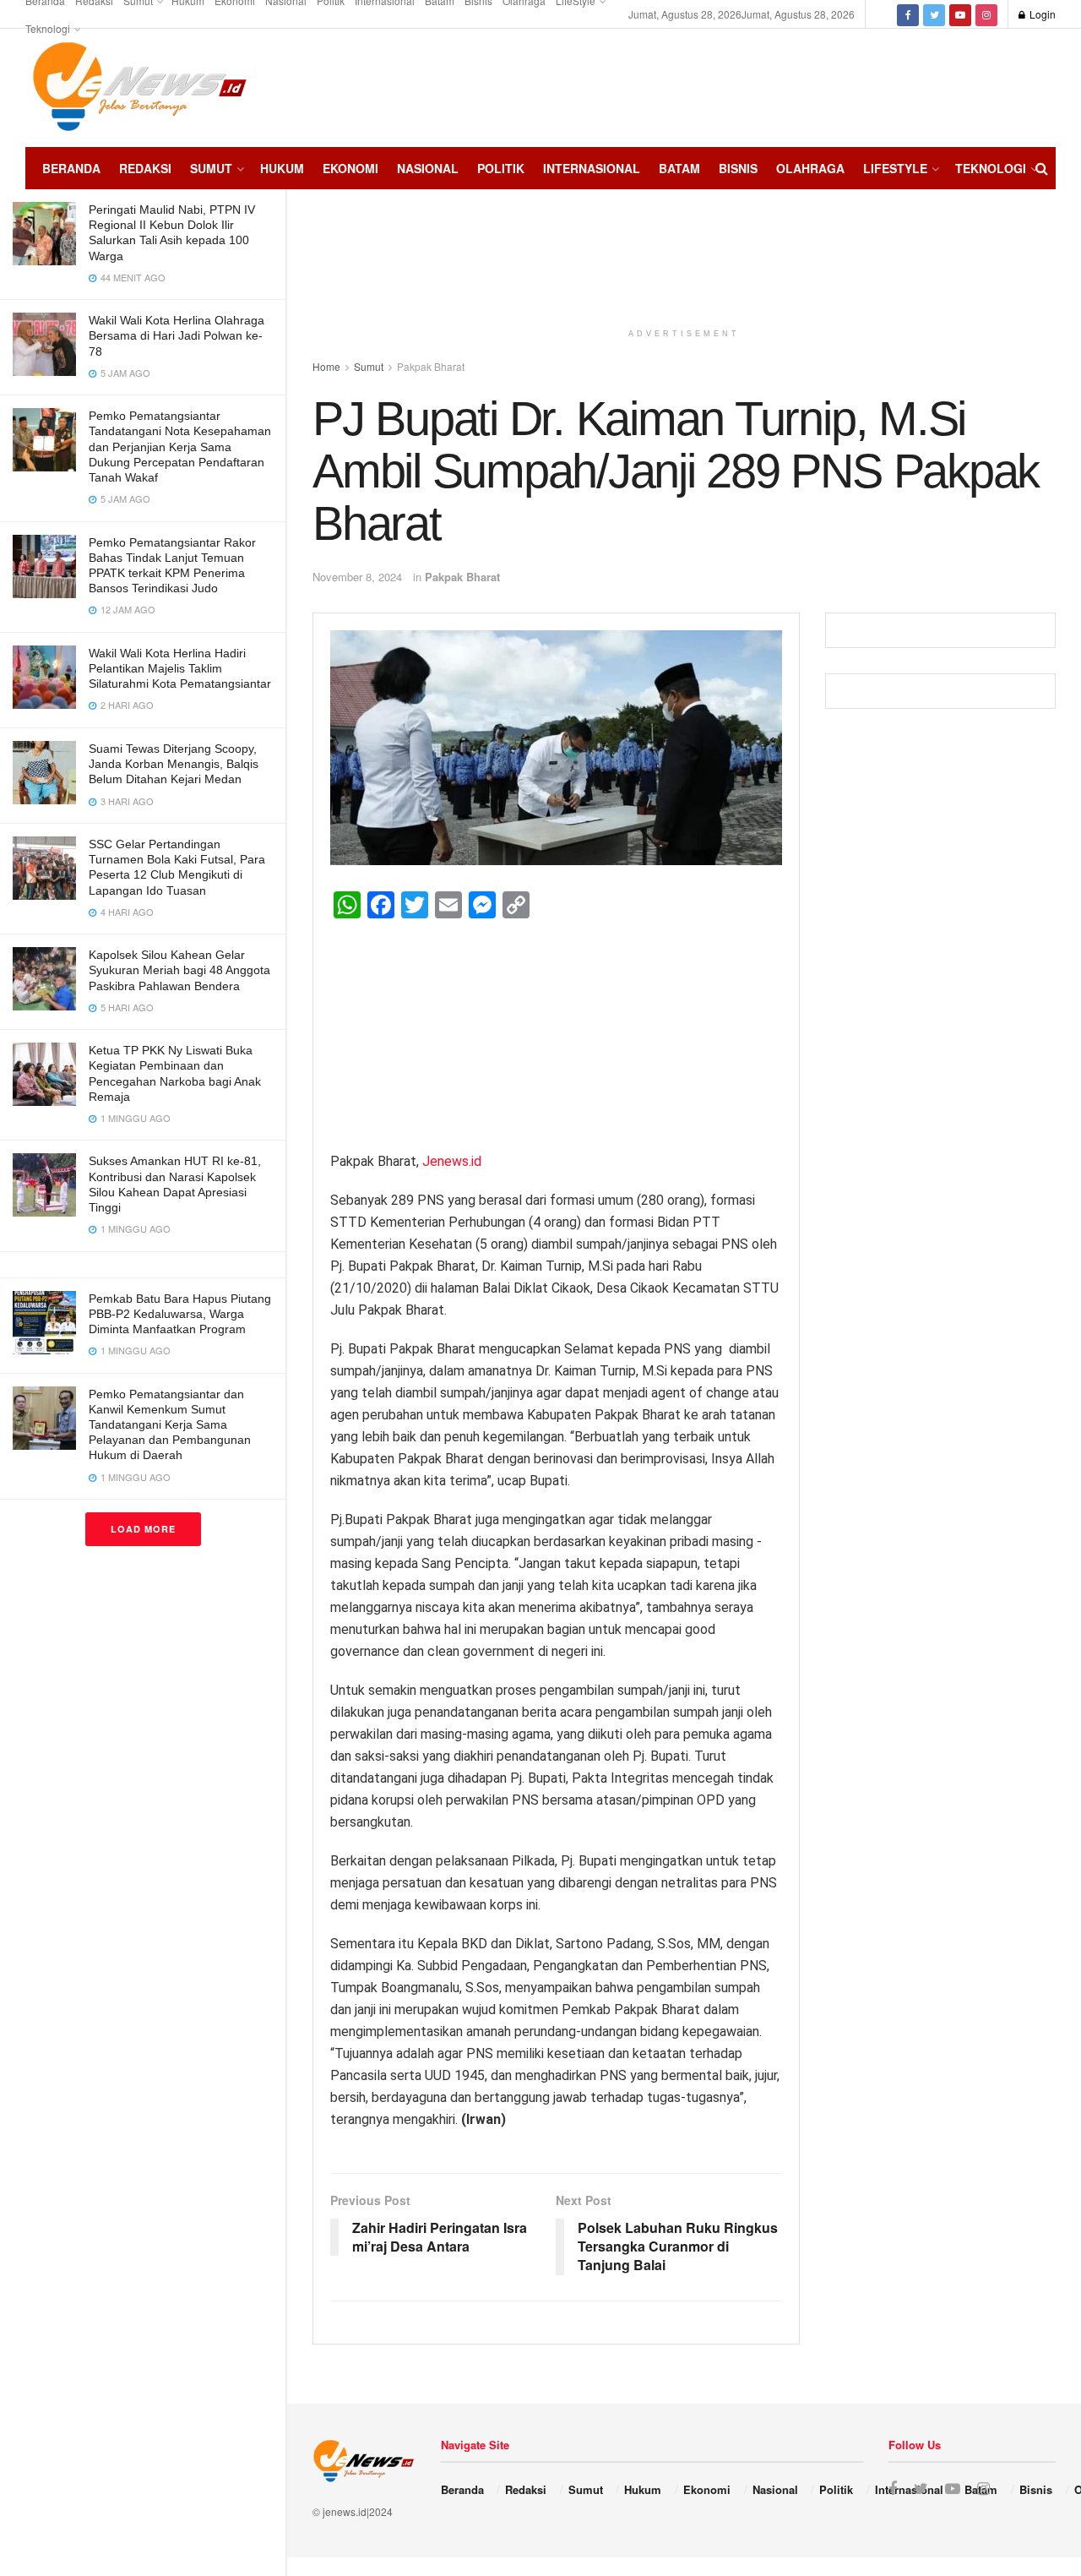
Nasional (428, 168)
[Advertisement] (1005, 85)
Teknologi (48, 28)
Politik (501, 168)
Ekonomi (350, 168)
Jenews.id (452, 1161)
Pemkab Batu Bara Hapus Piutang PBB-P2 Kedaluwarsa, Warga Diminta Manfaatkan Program (180, 1314)
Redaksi (145, 168)
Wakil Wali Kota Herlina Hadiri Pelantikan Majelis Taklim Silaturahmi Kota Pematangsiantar (180, 668)
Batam (679, 168)
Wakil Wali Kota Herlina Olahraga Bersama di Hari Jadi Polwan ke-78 (177, 335)
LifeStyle (895, 168)
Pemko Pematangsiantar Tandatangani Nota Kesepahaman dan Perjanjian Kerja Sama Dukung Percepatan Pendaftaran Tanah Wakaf (180, 447)
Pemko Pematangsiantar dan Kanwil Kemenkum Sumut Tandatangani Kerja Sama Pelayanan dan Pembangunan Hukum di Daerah (170, 1425)
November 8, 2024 (357, 577)
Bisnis (738, 168)
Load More (143, 1529)
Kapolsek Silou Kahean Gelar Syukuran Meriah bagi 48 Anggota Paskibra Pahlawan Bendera (179, 970)
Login (1041, 14)
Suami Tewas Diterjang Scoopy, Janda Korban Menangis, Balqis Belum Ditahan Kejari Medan (174, 764)
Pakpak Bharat (462, 577)
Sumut (211, 168)
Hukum (282, 168)
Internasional (592, 168)
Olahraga (810, 168)
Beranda (71, 168)
